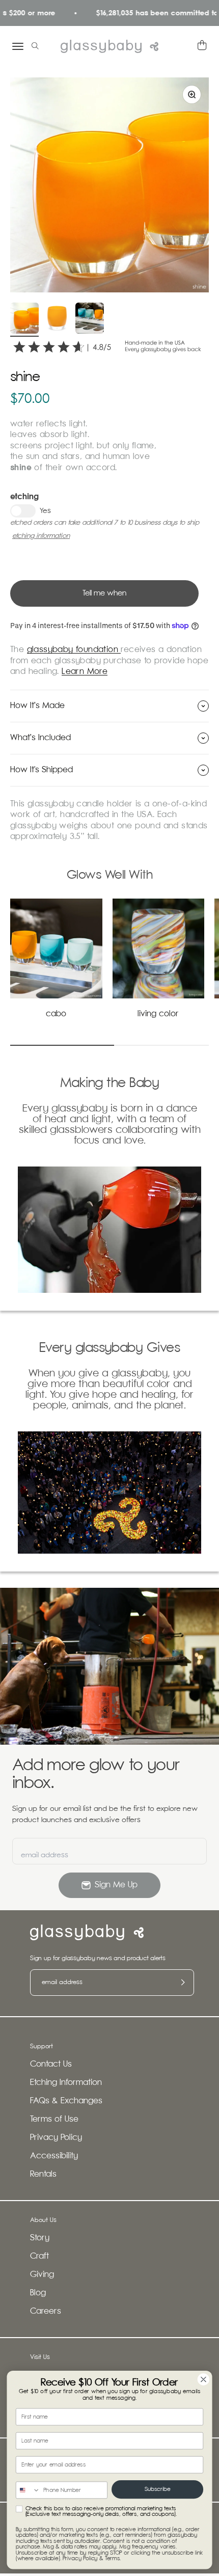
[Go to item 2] (57, 320)
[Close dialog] (204, 2379)
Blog (38, 2293)
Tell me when (104, 593)
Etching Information (66, 2083)
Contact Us (51, 2064)
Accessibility (54, 2156)
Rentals (43, 2174)
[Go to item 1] (24, 320)
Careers (46, 2311)
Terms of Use (54, 2119)
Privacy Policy (56, 2138)
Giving (42, 2275)
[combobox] (28, 2490)
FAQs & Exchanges (66, 2101)
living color (158, 1014)
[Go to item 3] (90, 320)
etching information (41, 536)
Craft (39, 2256)
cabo (56, 1014)
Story (40, 2238)
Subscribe (157, 2489)
